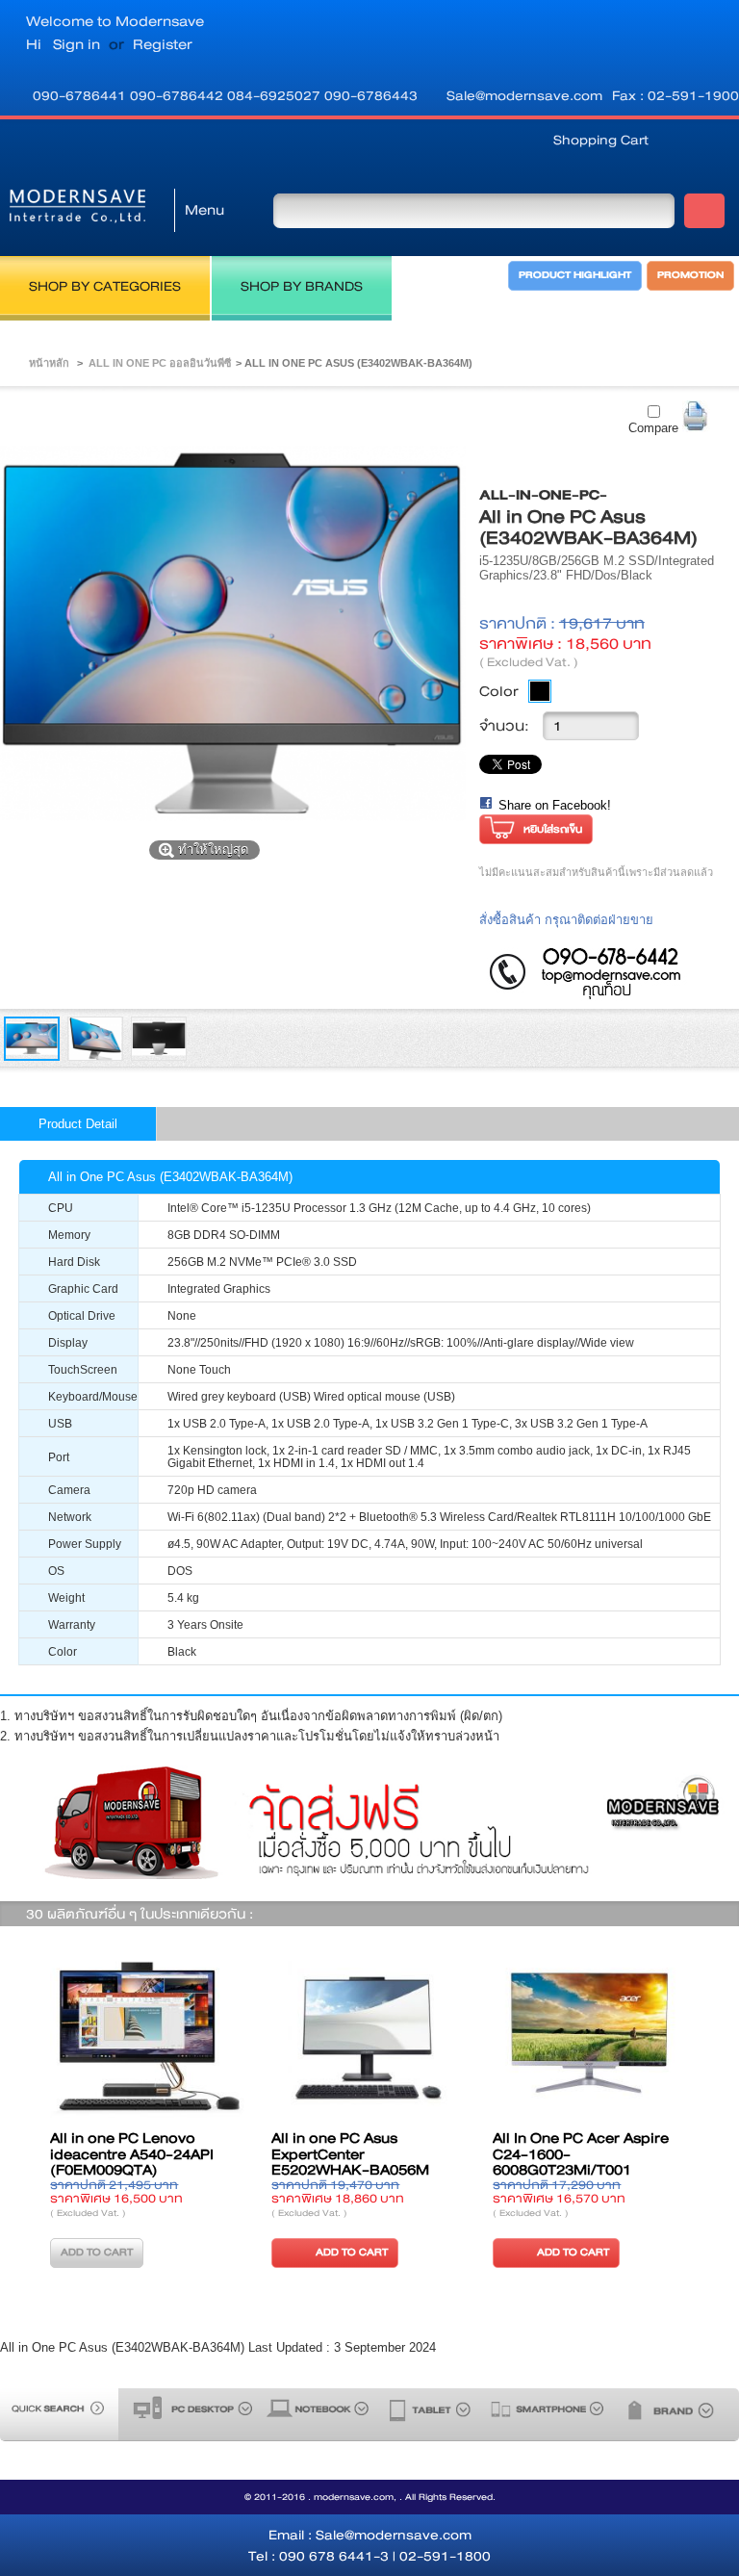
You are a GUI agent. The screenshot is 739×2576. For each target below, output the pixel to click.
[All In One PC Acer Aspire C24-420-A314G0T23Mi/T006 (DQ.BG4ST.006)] (498, 2038)
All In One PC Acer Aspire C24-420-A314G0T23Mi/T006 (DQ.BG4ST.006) (489, 2163)
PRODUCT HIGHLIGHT (575, 275)
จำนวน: (504, 726)
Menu (204, 210)
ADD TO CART (260, 2252)
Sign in (76, 44)
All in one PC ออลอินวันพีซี (160, 363)
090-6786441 (81, 95)
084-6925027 (276, 95)
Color (499, 691)
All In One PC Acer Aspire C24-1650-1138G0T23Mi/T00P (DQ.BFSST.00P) (268, 2163)
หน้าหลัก (49, 363)
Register (163, 44)
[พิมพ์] (696, 416)
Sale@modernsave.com (524, 95)
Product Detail (78, 1124)
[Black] (540, 691)
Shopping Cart (601, 140)
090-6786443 (371, 95)
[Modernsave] (77, 210)
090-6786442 (178, 95)
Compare (653, 428)
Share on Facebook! (555, 805)
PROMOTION (690, 275)
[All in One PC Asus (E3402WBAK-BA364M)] (32, 1056)
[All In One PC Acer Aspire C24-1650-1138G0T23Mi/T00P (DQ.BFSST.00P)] (277, 2038)
